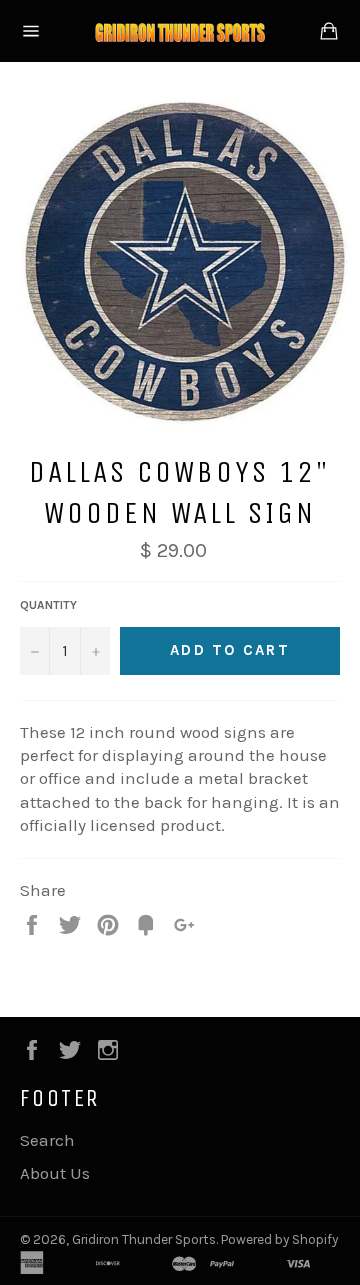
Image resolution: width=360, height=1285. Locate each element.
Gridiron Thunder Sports (144, 1239)
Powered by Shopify (279, 1239)
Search (47, 1140)
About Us (55, 1173)
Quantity (48, 605)
